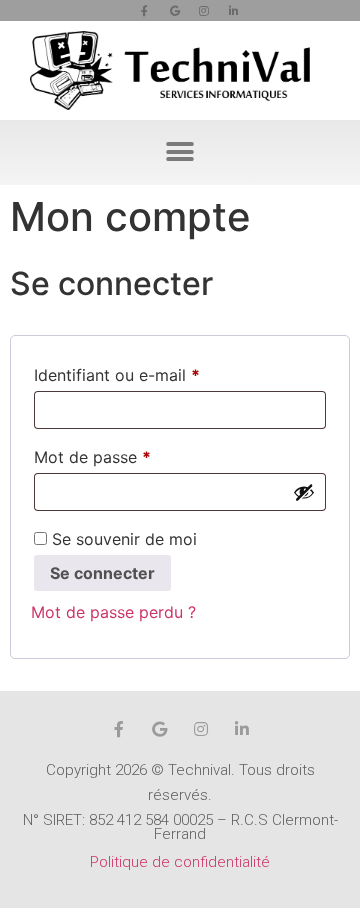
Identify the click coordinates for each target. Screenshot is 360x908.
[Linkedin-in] (234, 11)
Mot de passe (134, 454)
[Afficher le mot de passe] (304, 492)
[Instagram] (204, 11)
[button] (180, 152)
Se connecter (102, 573)
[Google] (175, 11)
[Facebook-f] (145, 11)
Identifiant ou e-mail (158, 372)
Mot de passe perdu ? (113, 612)
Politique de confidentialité (180, 862)
